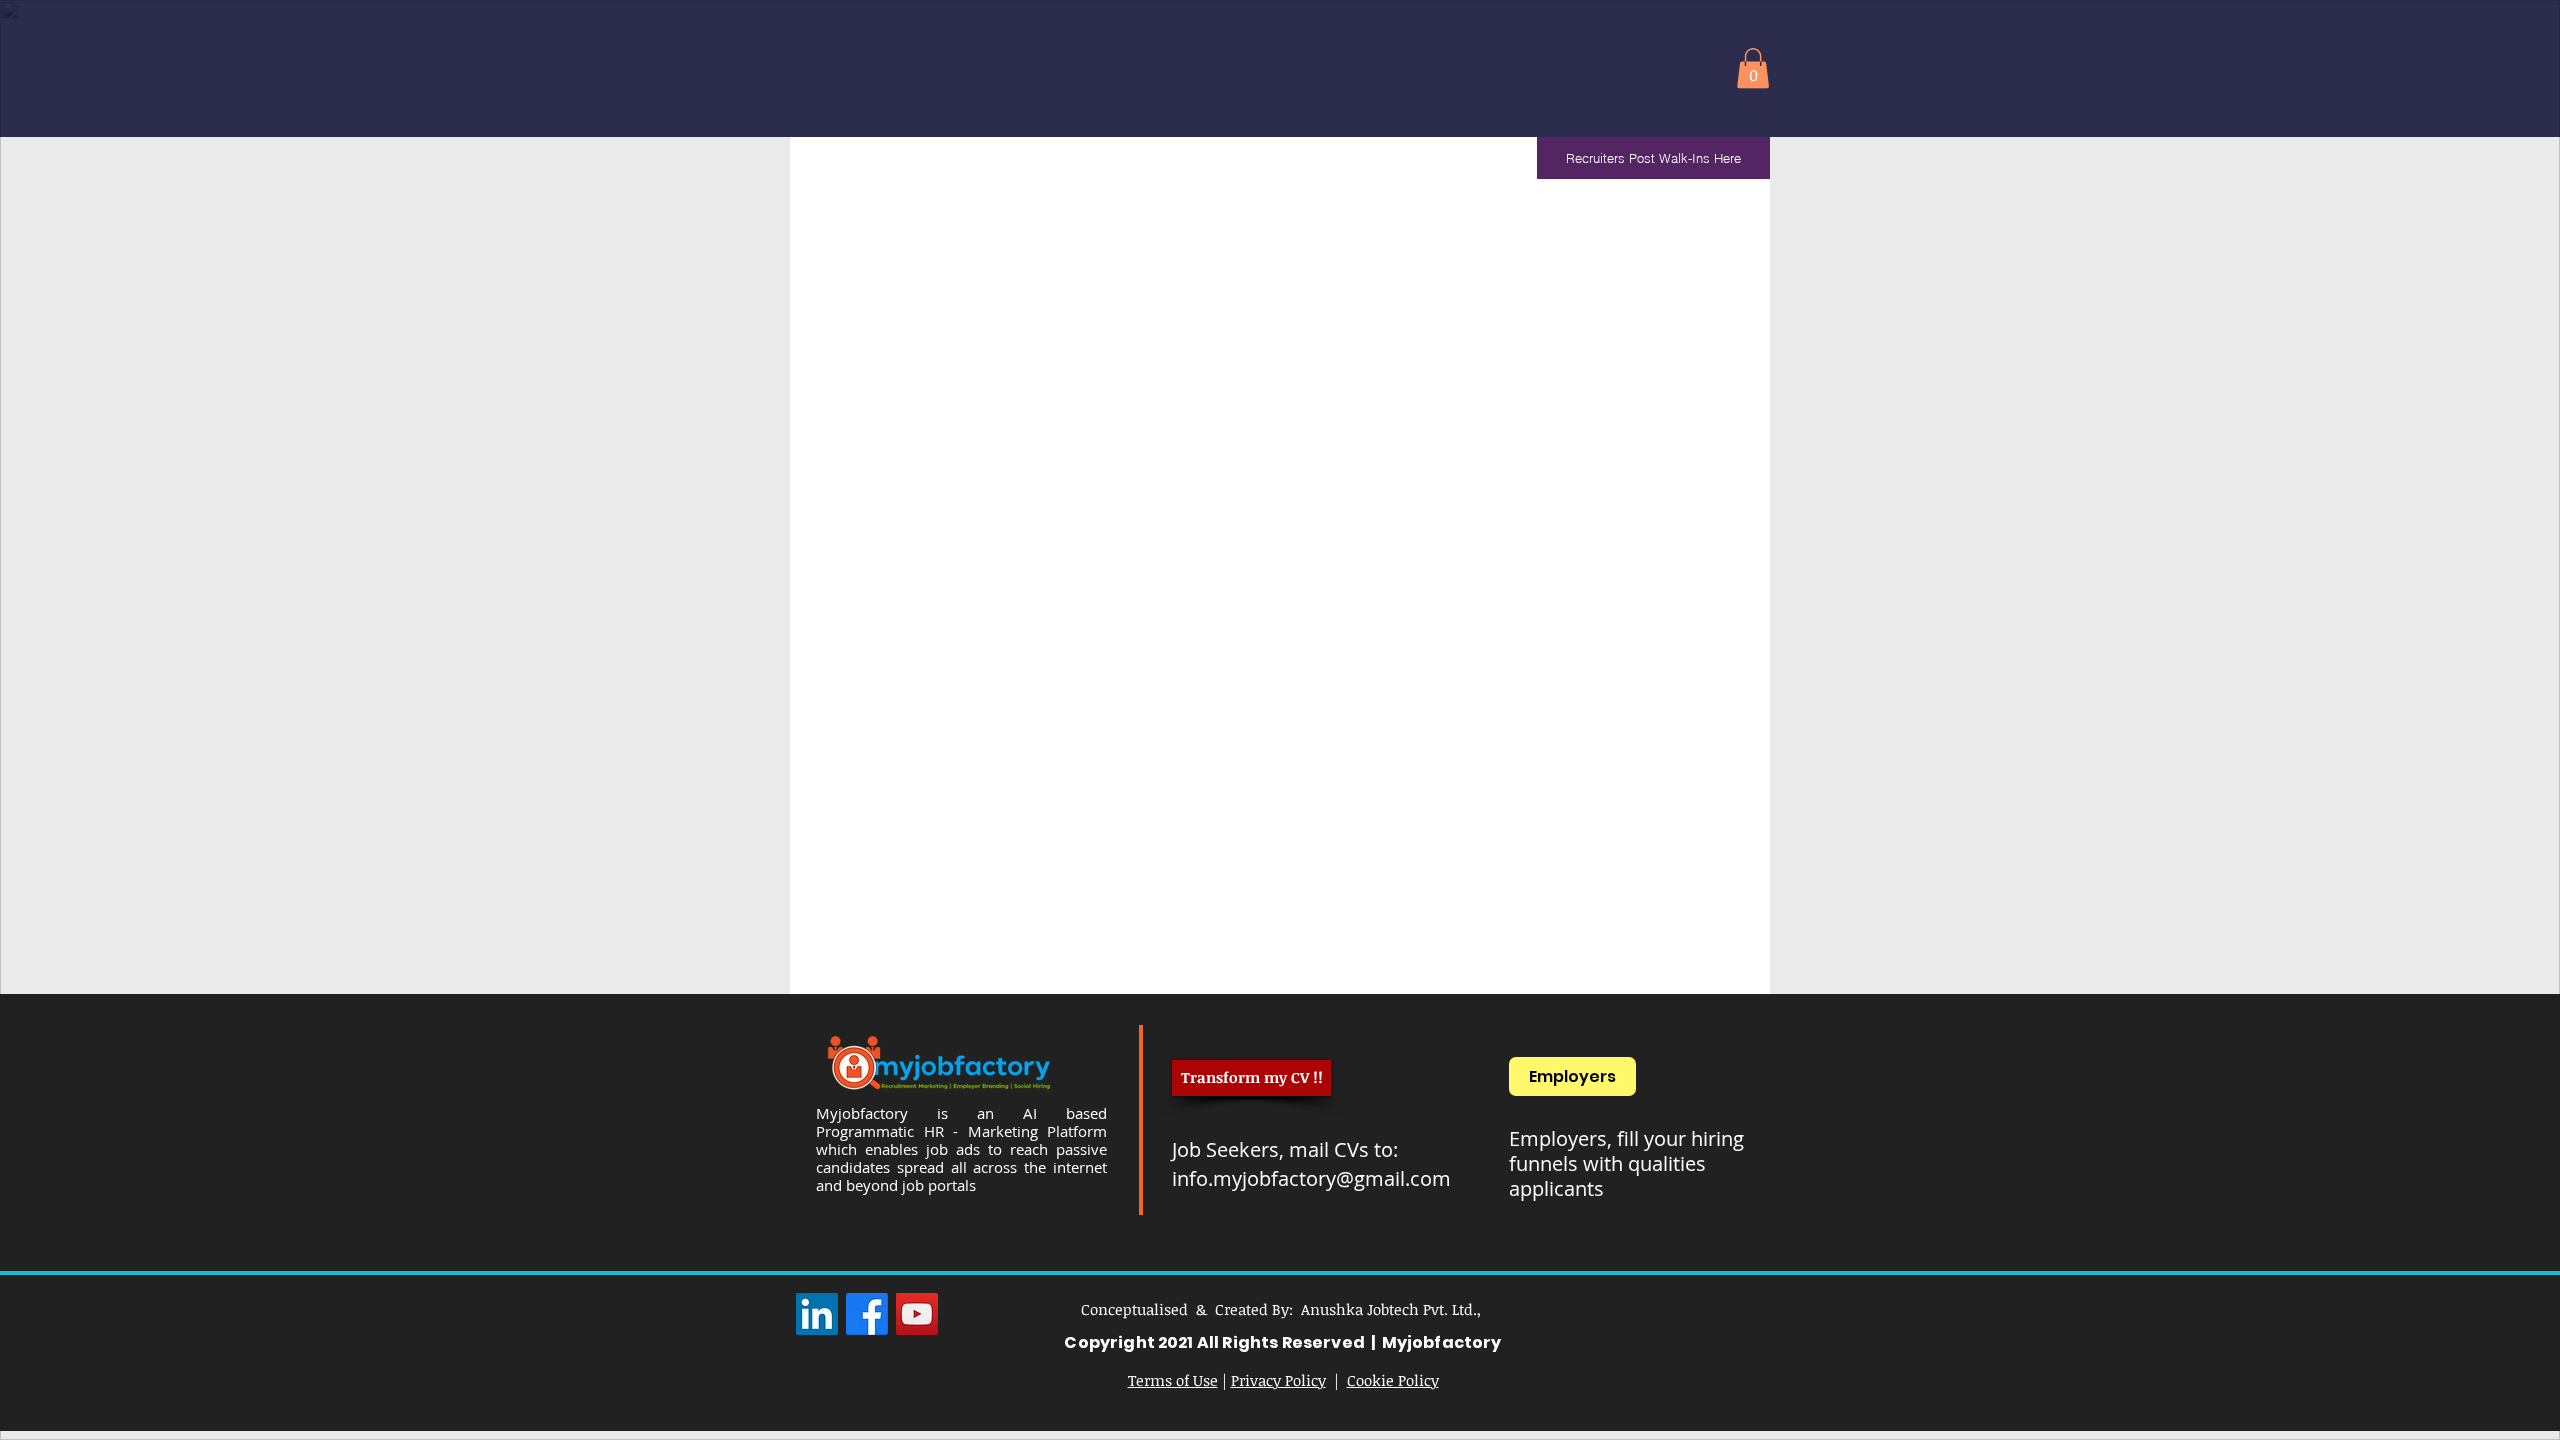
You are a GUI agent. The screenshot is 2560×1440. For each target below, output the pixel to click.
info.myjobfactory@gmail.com (1311, 1178)
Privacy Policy (1278, 1380)
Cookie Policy (1393, 1380)
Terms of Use (1173, 1380)
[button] (1753, 68)
